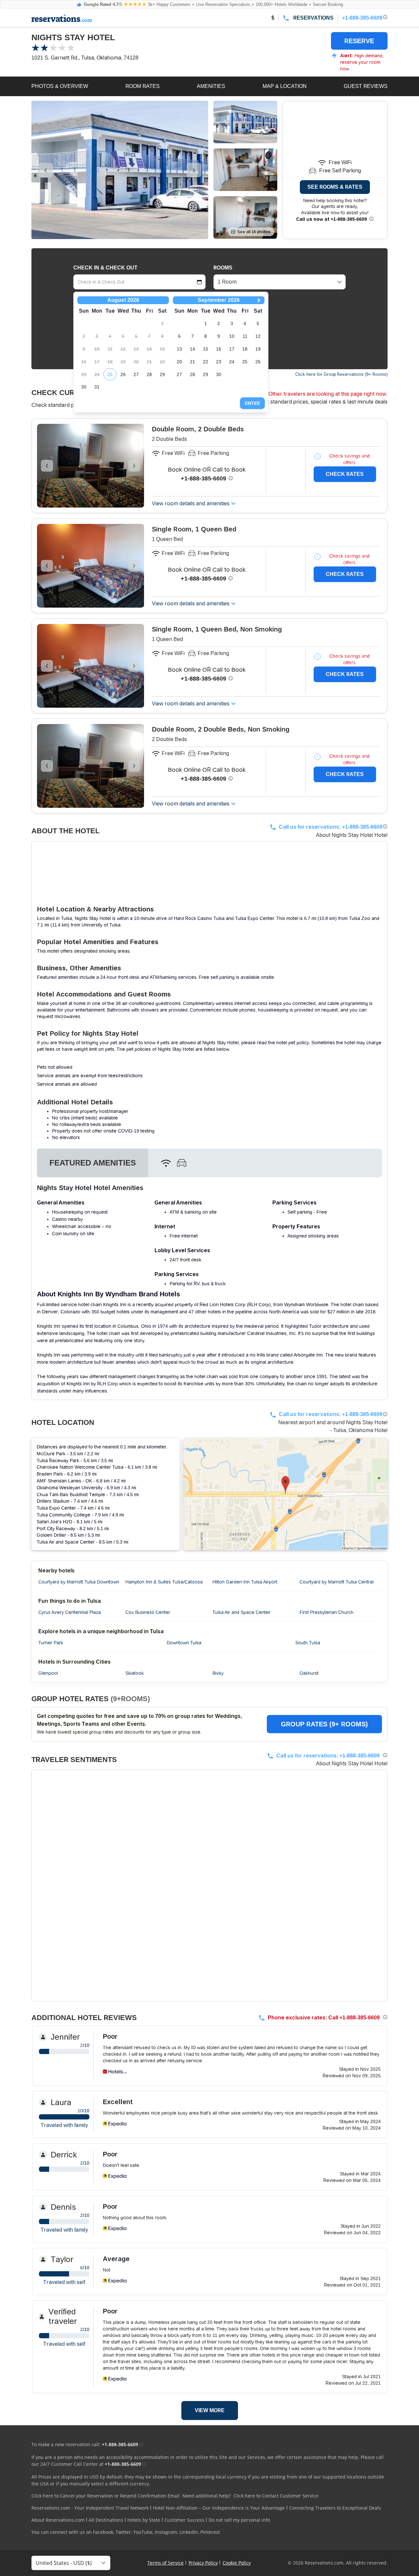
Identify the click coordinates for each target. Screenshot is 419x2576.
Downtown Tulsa (184, 1643)
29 (162, 374)
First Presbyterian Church (327, 1612)
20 (179, 362)
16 (219, 349)
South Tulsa (308, 1643)
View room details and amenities (191, 503)
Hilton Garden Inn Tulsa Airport (245, 1582)
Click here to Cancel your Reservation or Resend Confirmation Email (106, 2496)
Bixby (218, 1673)
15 (206, 349)
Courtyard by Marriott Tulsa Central (337, 1582)
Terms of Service (165, 2563)
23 (219, 362)
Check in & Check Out (105, 268)
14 (192, 349)
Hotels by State (144, 2520)
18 (245, 349)
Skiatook (135, 1673)
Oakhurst (309, 1673)
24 (232, 362)
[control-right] (194, 170)
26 (123, 374)
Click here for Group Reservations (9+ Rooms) (341, 374)
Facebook (103, 2532)
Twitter (123, 2532)
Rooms (223, 268)
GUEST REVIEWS (366, 86)
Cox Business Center (148, 1612)
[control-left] (46, 170)
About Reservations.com (58, 2520)
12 (258, 336)
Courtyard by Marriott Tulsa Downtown (79, 1582)
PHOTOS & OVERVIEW (60, 86)
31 (97, 387)
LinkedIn (189, 2532)
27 (136, 374)
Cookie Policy (237, 2563)
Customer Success (184, 2520)
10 (232, 336)
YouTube (143, 2532)
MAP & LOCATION (285, 86)
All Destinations (106, 2520)
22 (206, 362)
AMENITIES (211, 86)
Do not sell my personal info (239, 2520)
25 (110, 374)
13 (179, 349)
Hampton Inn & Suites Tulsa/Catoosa (164, 1582)
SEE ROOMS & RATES (335, 187)
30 (84, 387)
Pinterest (210, 2532)
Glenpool (48, 1673)
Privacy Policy (203, 2563)
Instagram (166, 2532)
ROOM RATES (143, 86)
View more (210, 2410)
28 (149, 374)
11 (245, 336)
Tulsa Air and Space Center (241, 1612)
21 (192, 362)
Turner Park (51, 1643)
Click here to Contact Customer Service (276, 2496)
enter (252, 403)
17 (232, 349)
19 (258, 349)
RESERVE (359, 41)
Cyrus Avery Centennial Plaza (70, 1612)
